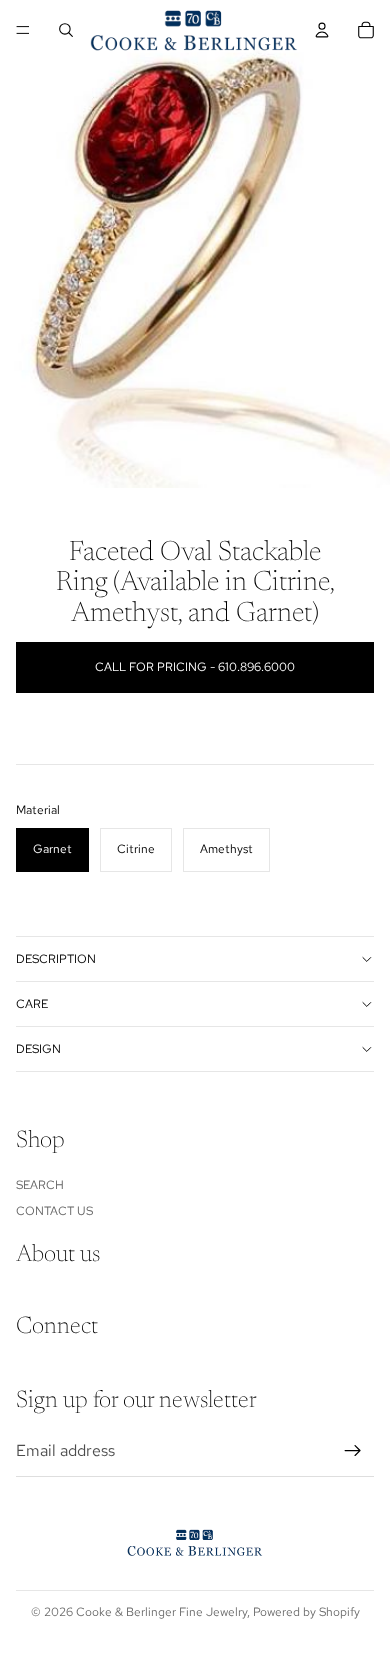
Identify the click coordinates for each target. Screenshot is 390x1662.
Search (40, 1184)
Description (56, 959)
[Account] (322, 30)
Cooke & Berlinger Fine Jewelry (161, 1612)
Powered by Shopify (306, 1612)
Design (38, 1049)
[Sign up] (353, 1451)
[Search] (66, 30)
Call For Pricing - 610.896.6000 (195, 667)
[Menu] (23, 30)
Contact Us (54, 1211)
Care (32, 1004)
